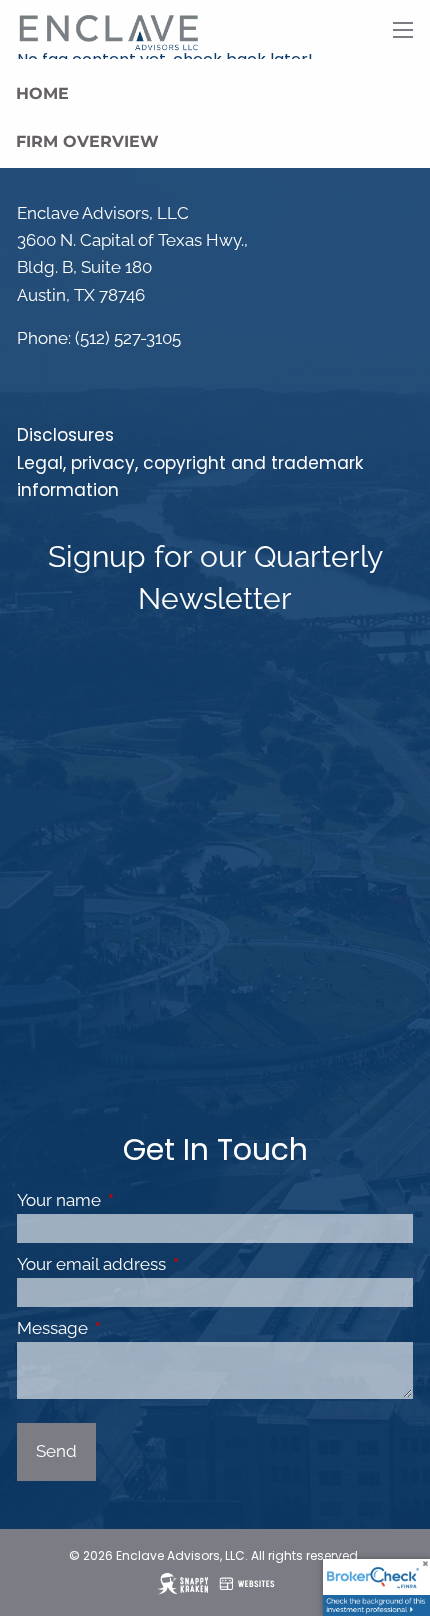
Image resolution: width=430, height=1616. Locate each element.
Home (42, 93)
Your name (141, 1200)
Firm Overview (87, 141)
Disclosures (65, 435)
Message (135, 1328)
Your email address (174, 1264)
